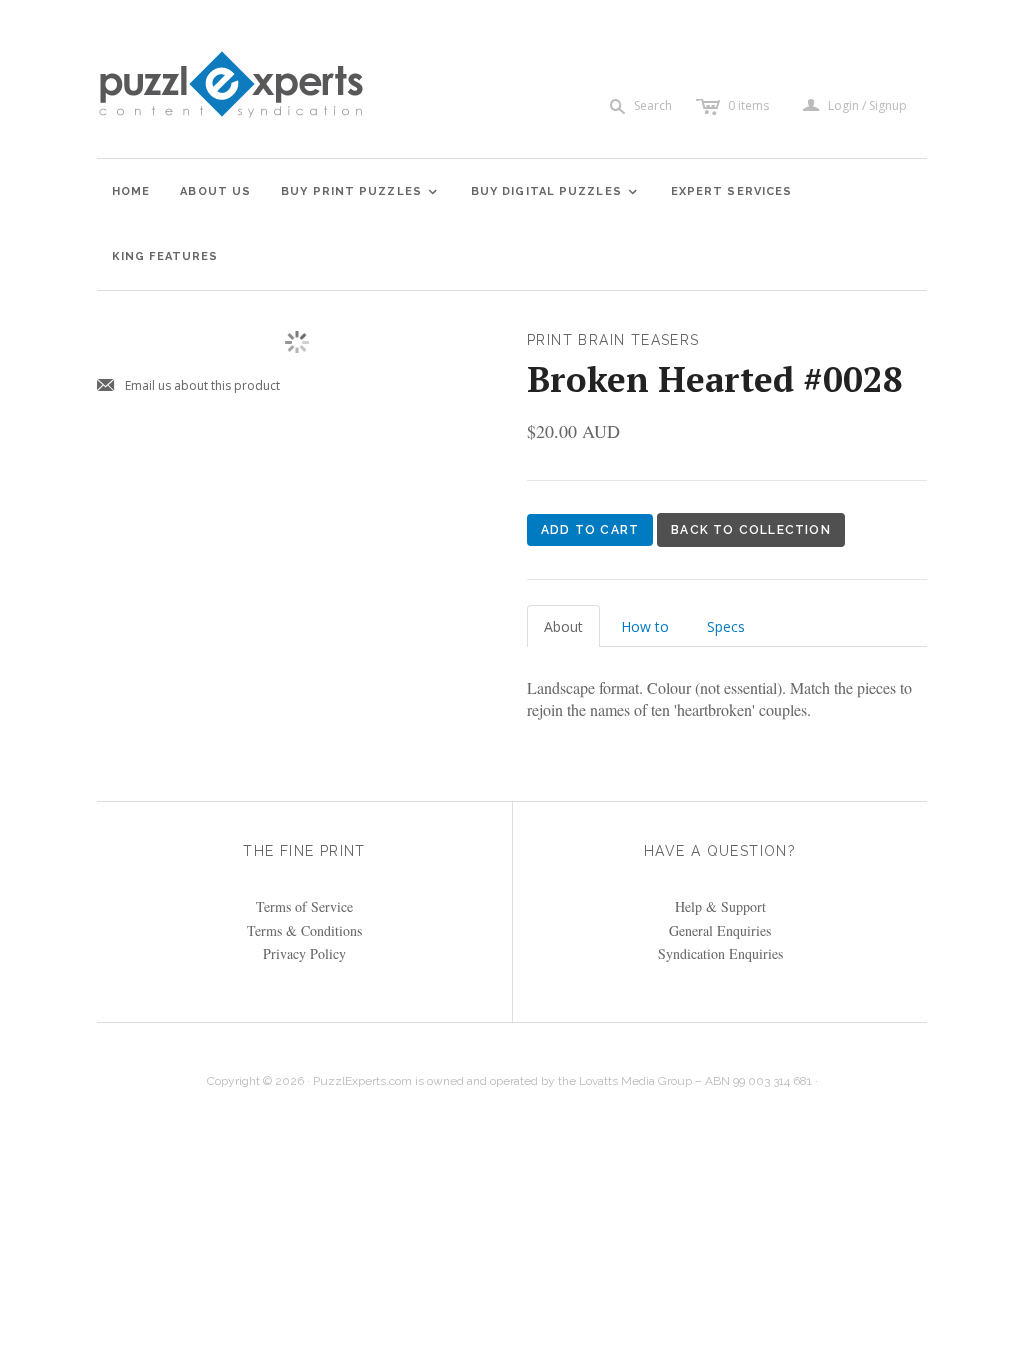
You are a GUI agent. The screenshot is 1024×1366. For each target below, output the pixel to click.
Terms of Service (304, 906)
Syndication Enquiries (720, 953)
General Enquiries (720, 930)
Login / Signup (867, 106)
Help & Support (720, 906)
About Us (215, 191)
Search (653, 105)
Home (131, 191)
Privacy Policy (304, 953)
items (748, 105)
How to (645, 626)
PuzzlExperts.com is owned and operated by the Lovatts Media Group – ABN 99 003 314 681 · (565, 1081)
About (563, 626)
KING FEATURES (165, 256)
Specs (726, 626)
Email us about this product (188, 386)
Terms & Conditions (304, 930)
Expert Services (732, 191)
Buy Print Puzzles (360, 191)
